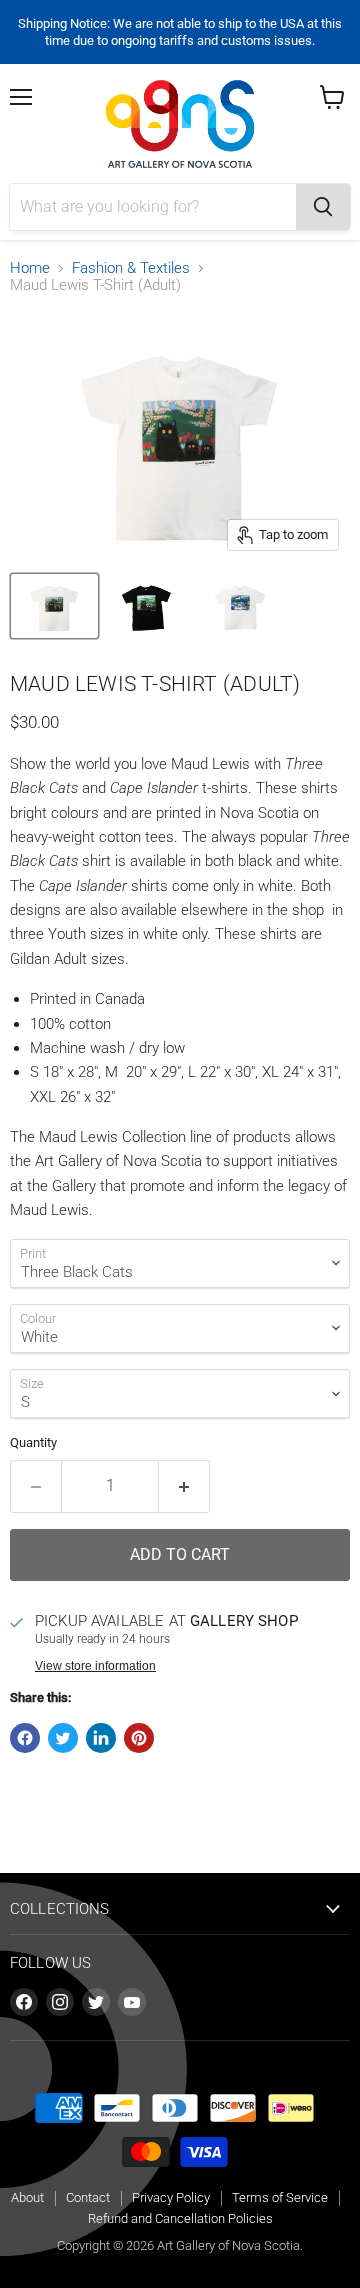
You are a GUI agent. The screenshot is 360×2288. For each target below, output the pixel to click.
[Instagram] (60, 2002)
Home (30, 268)
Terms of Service (280, 2197)
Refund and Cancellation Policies (180, 2218)
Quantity (33, 1442)
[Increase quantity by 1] (184, 1486)
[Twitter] (96, 2002)
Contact (88, 2197)
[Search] (323, 207)
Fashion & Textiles (131, 268)
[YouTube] (132, 2002)
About (27, 2197)
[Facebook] (24, 2002)
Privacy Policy (171, 2197)
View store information (95, 1666)
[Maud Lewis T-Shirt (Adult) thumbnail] (54, 606)
